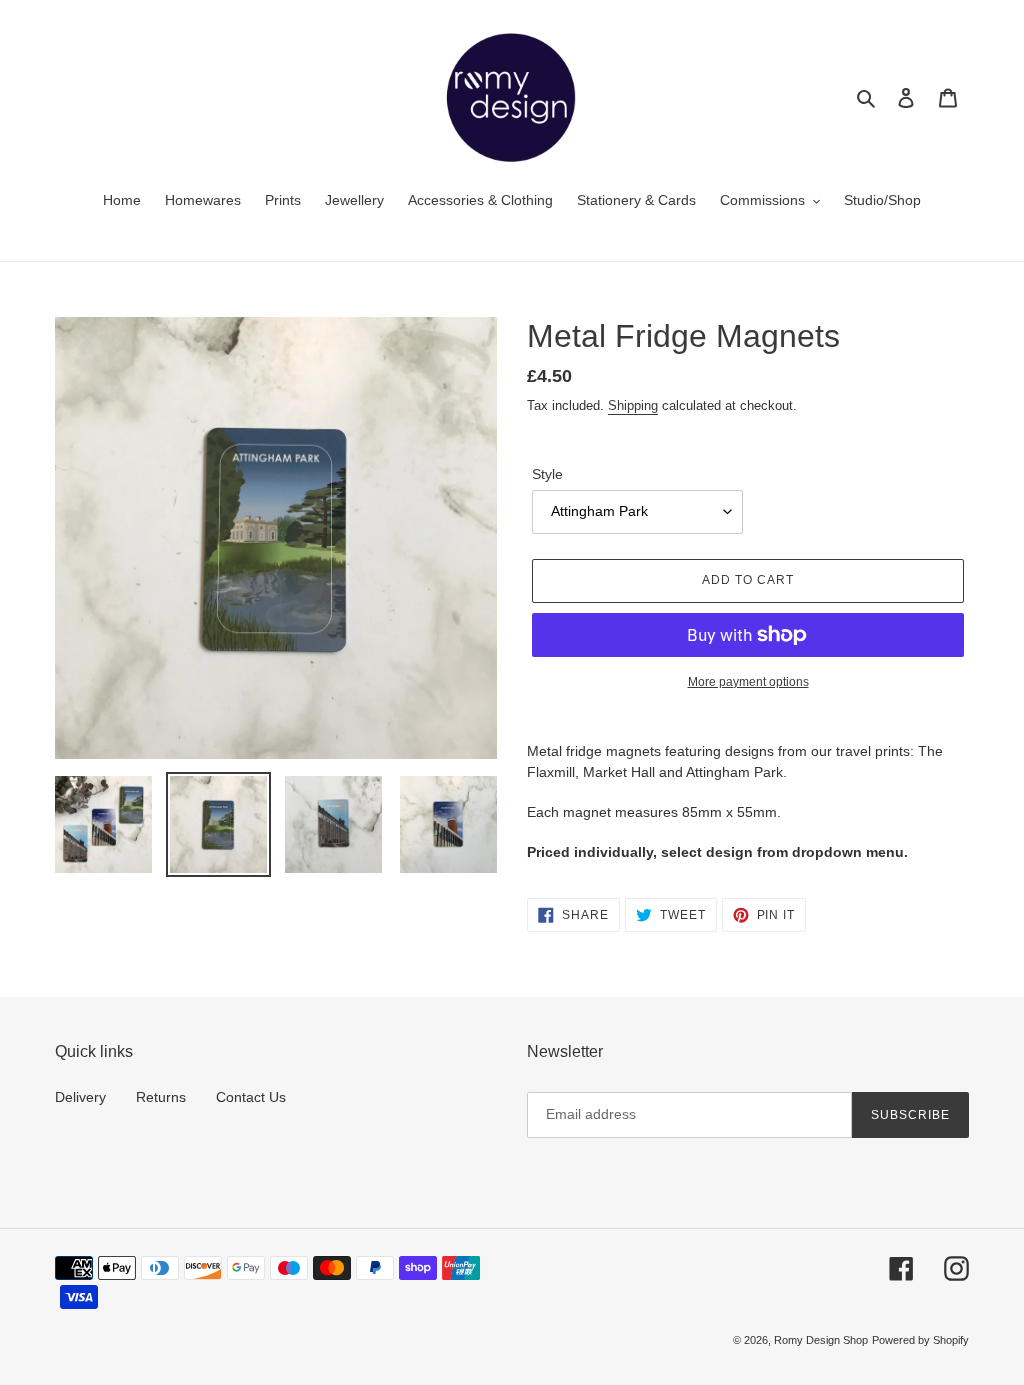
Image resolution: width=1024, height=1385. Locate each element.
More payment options (748, 682)
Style (547, 474)
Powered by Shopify (920, 1340)
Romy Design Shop (821, 1340)
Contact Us (251, 1097)
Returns (161, 1097)
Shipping (633, 405)
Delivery (80, 1097)
